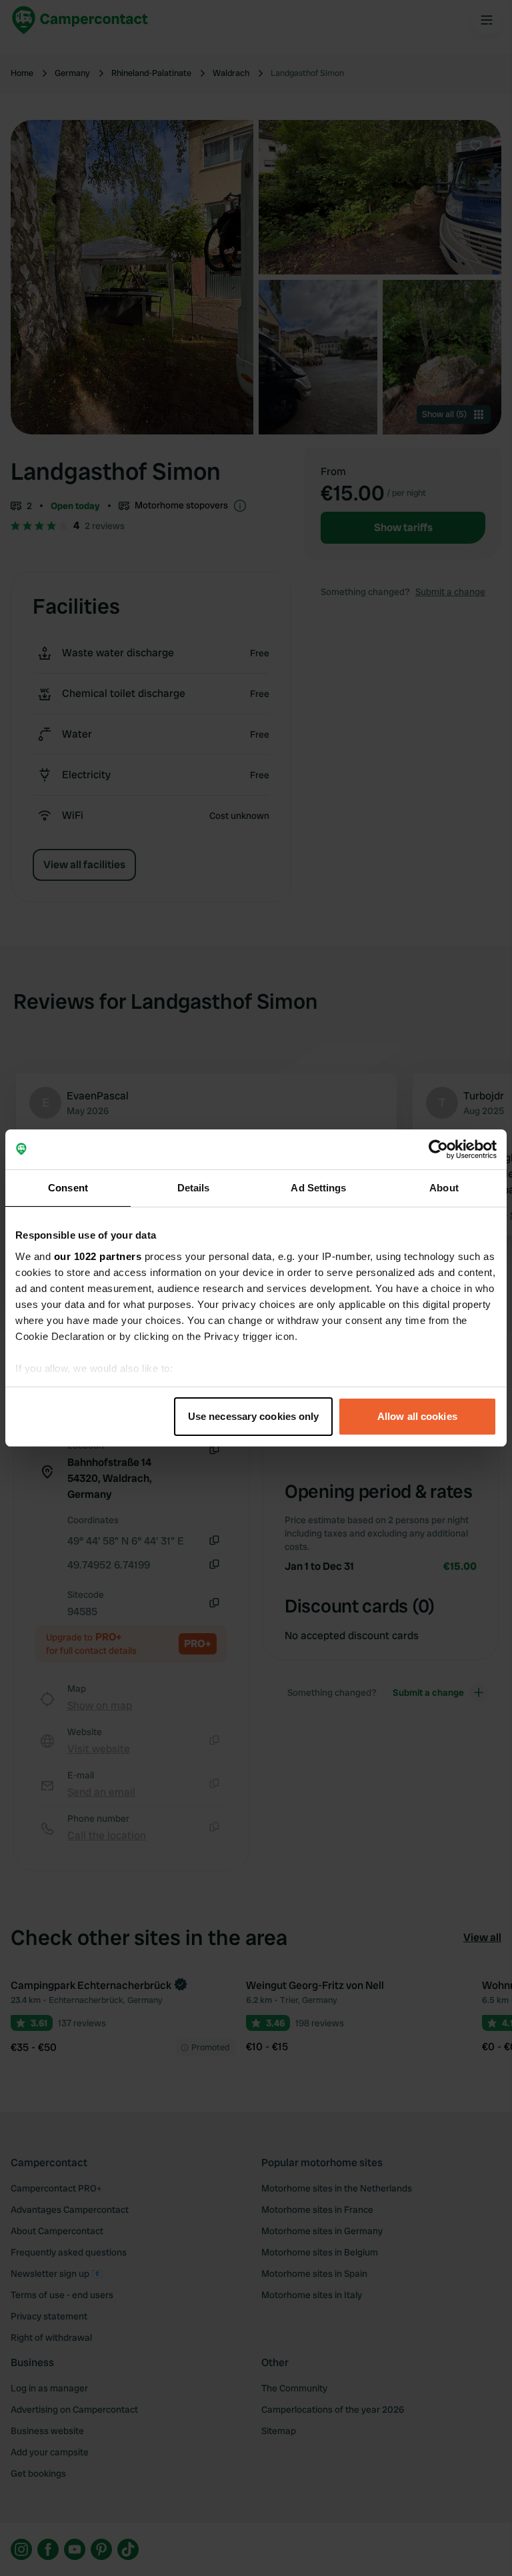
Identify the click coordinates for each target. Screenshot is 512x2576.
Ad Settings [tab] (318, 1188)
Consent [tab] (68, 1188)
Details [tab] (194, 1188)
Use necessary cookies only (254, 1416)
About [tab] (444, 1188)
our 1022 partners (98, 1256)
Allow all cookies (417, 1416)
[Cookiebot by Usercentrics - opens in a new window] (438, 1149)
